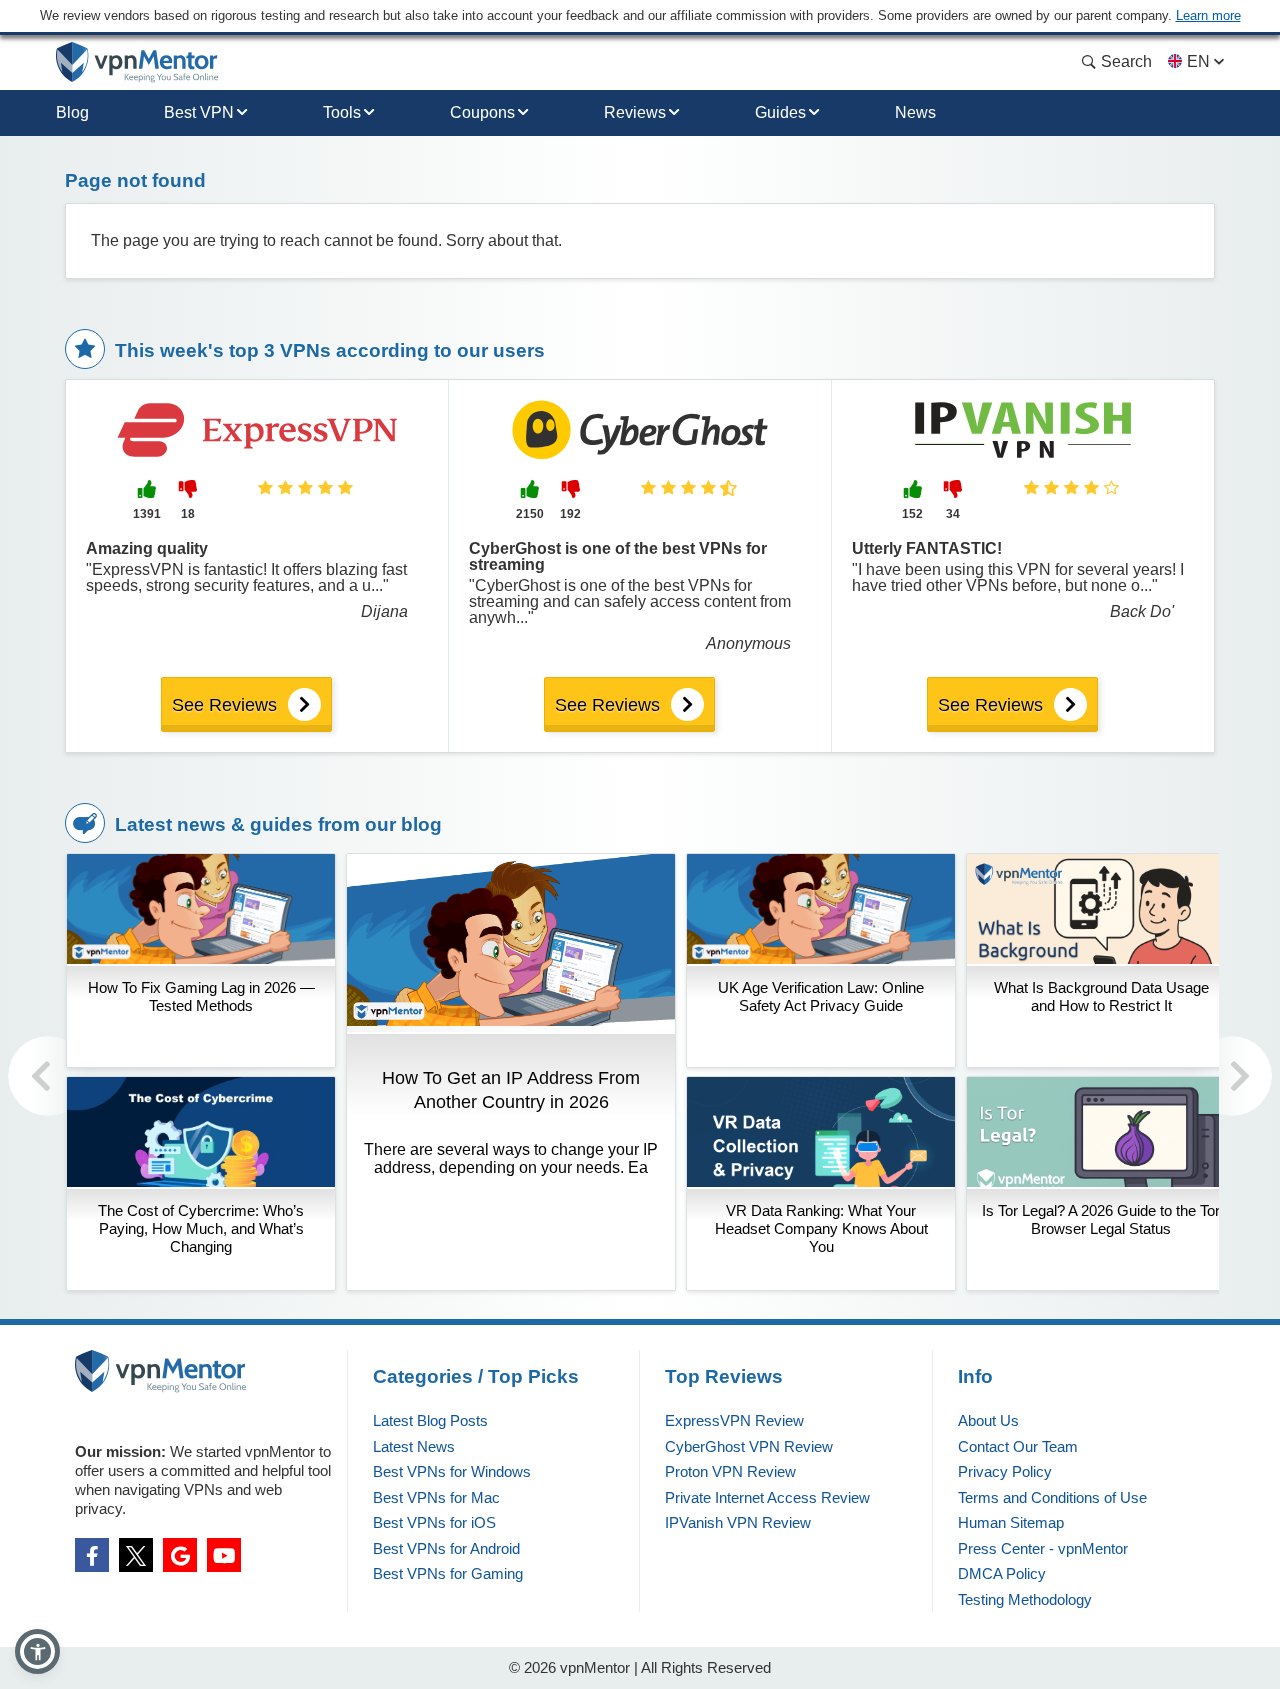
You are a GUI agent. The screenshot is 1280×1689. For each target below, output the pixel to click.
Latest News (414, 1446)
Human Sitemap (1011, 1522)
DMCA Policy (1002, 1573)
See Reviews (224, 705)
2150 (530, 514)
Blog (72, 112)
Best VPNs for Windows (452, 1471)
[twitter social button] (136, 1555)
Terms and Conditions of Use (1052, 1497)
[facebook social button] (92, 1555)
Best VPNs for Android (446, 1548)
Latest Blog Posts (430, 1420)
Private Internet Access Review (767, 1497)
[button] (37, 1651)
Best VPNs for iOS (434, 1522)
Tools (342, 112)
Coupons (482, 112)
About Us (988, 1420)
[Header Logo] (137, 62)
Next (1232, 1076)
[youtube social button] (224, 1555)
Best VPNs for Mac (436, 1497)
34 (953, 514)
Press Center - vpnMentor (1043, 1548)
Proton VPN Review (730, 1471)
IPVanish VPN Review (738, 1522)
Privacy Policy (1005, 1471)
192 (570, 514)
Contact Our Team (1018, 1446)
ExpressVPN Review (734, 1420)
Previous (48, 1076)
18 (188, 514)
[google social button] (180, 1555)
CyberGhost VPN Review (749, 1446)
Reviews (635, 112)
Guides (780, 112)
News (915, 112)
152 (912, 514)
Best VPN (199, 112)
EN (1198, 61)
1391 (147, 514)
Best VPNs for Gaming (448, 1573)
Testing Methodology (1025, 1599)
